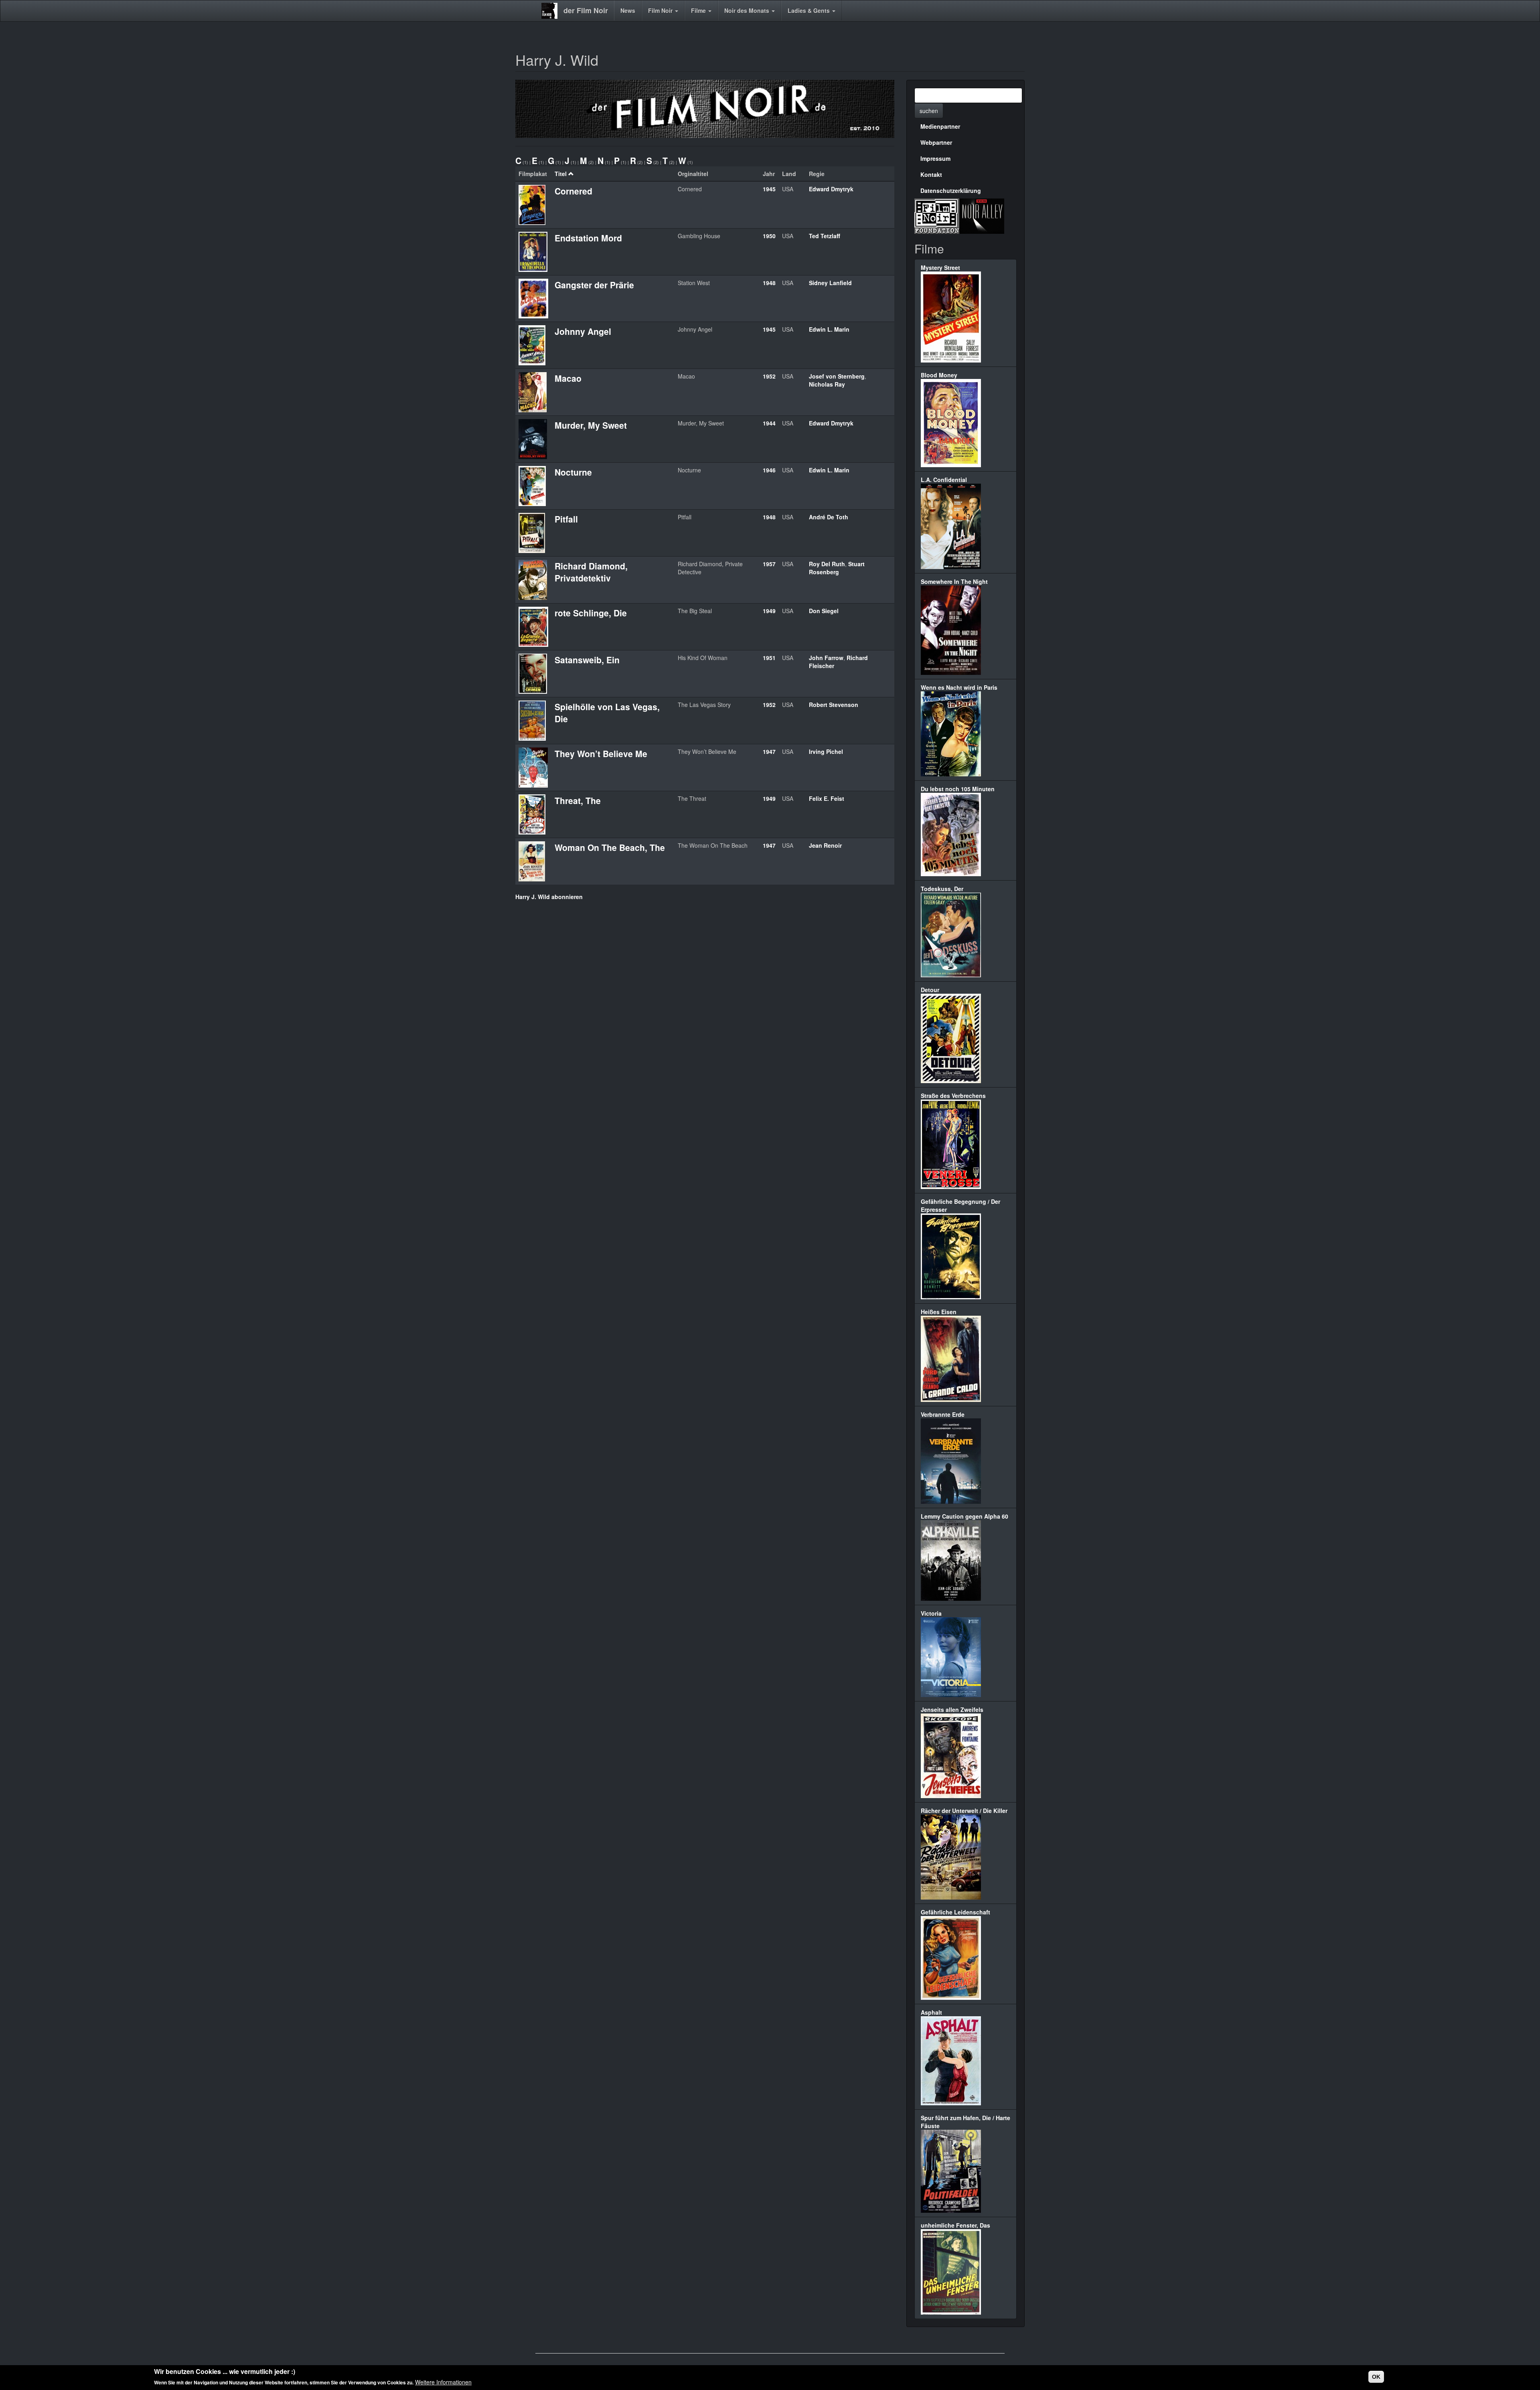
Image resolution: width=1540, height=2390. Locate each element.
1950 (769, 236)
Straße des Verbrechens (953, 1096)
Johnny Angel (583, 331)
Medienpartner (940, 126)
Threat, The (578, 800)
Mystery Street (940, 267)
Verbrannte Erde (943, 1414)
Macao (568, 378)
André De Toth (829, 517)
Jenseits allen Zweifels (952, 1709)
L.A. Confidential (944, 480)
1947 (769, 751)
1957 (769, 564)
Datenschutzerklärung (951, 190)
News (628, 10)
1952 (769, 376)
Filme (699, 10)
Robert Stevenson (834, 705)
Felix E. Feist (827, 798)
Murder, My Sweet (591, 425)
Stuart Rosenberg (837, 568)
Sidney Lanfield (830, 283)
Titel (561, 174)
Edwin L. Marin (829, 329)
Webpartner (936, 142)
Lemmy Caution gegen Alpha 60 (965, 1516)
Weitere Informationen (443, 2382)
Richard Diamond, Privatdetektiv (591, 572)
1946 (769, 470)
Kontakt (931, 174)
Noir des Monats (748, 10)
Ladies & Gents (810, 10)
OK (1376, 2377)
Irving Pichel (826, 751)
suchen (929, 111)
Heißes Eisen (939, 1312)
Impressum (935, 158)
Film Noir (661, 10)
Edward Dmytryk (831, 189)
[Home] (552, 11)
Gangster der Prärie (594, 285)
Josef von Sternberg (837, 376)
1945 (769, 189)
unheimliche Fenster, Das (955, 2225)
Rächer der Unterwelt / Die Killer (964, 1811)
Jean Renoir (825, 845)
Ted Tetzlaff (825, 236)
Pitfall (566, 519)
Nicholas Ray (827, 384)
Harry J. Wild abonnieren (549, 897)
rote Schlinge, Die (591, 613)
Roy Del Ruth (827, 564)
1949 (769, 611)
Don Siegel (824, 611)
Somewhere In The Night (954, 581)
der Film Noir (586, 10)
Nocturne (573, 472)
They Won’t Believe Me (601, 753)
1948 (769, 283)
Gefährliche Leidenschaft (955, 1912)
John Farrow (826, 658)
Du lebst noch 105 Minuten (958, 789)
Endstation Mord (588, 238)
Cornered (573, 191)
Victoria (931, 1613)
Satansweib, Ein (587, 660)
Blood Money (939, 375)
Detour (930, 990)
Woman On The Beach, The (610, 847)
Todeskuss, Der (942, 889)
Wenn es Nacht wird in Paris (959, 687)
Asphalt (931, 2012)
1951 (769, 658)
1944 (769, 423)
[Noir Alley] (982, 215)
